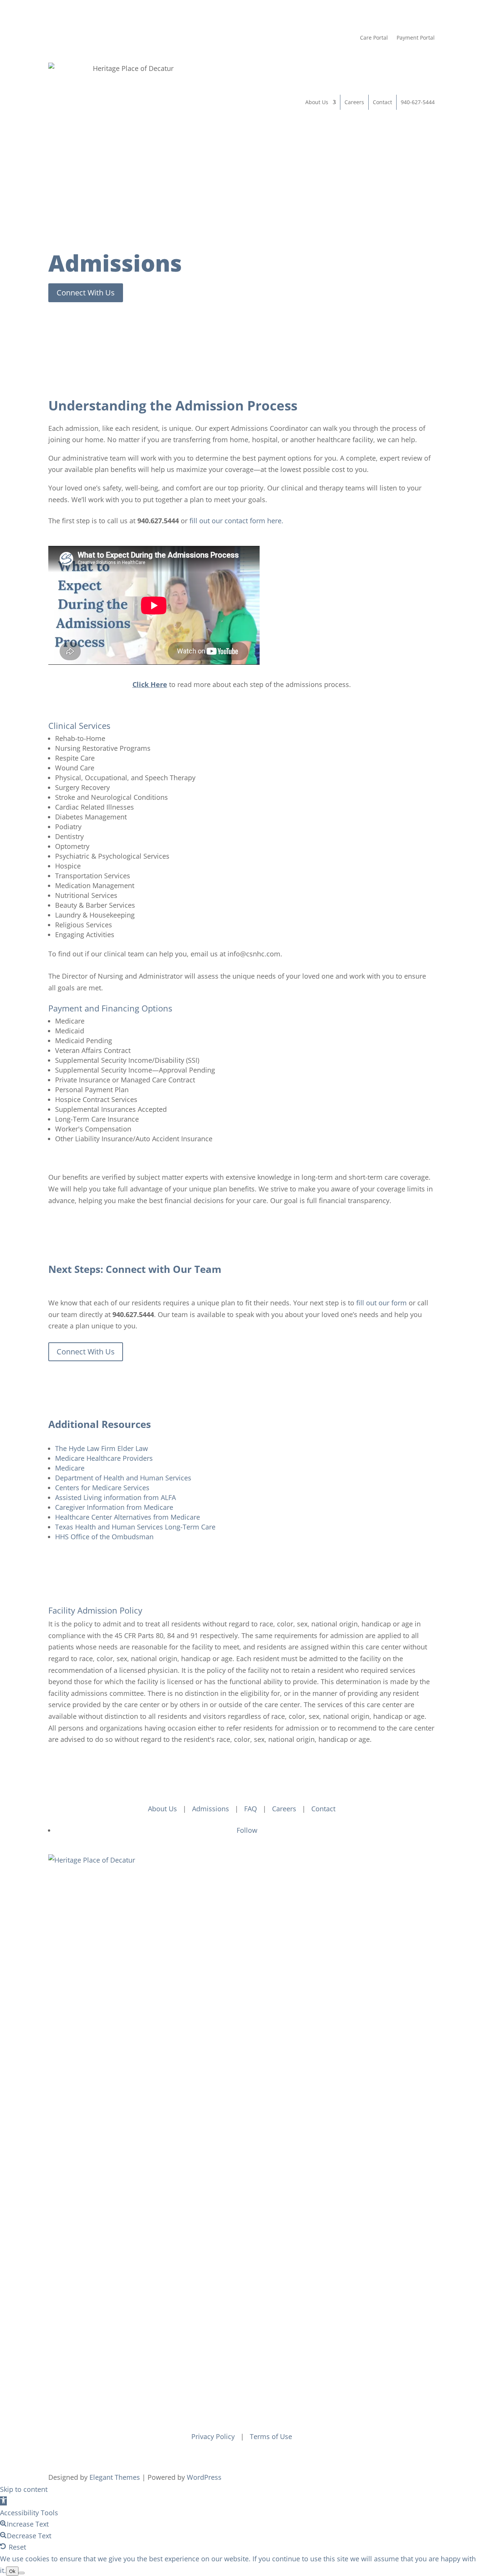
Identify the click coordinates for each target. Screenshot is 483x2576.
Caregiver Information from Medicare (114, 1507)
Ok (12, 2571)
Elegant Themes (115, 2477)
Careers (354, 102)
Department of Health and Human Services (123, 1478)
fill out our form (381, 1303)
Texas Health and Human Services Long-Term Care (135, 1527)
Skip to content (24, 2489)
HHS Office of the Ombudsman (104, 1537)
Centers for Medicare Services (102, 1488)
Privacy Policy (213, 2436)
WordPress (204, 2477)
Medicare (70, 1468)
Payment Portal (416, 38)
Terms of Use (271, 2436)
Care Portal (374, 38)
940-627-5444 (418, 102)
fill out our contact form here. (236, 521)
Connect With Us (86, 293)
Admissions (211, 1809)
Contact (382, 102)
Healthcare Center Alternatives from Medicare (128, 1517)
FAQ (251, 1809)
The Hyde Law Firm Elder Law (102, 1448)
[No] (22, 2573)
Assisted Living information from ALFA (115, 1497)
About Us (317, 102)
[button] (3, 2501)
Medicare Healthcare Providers (104, 1458)
